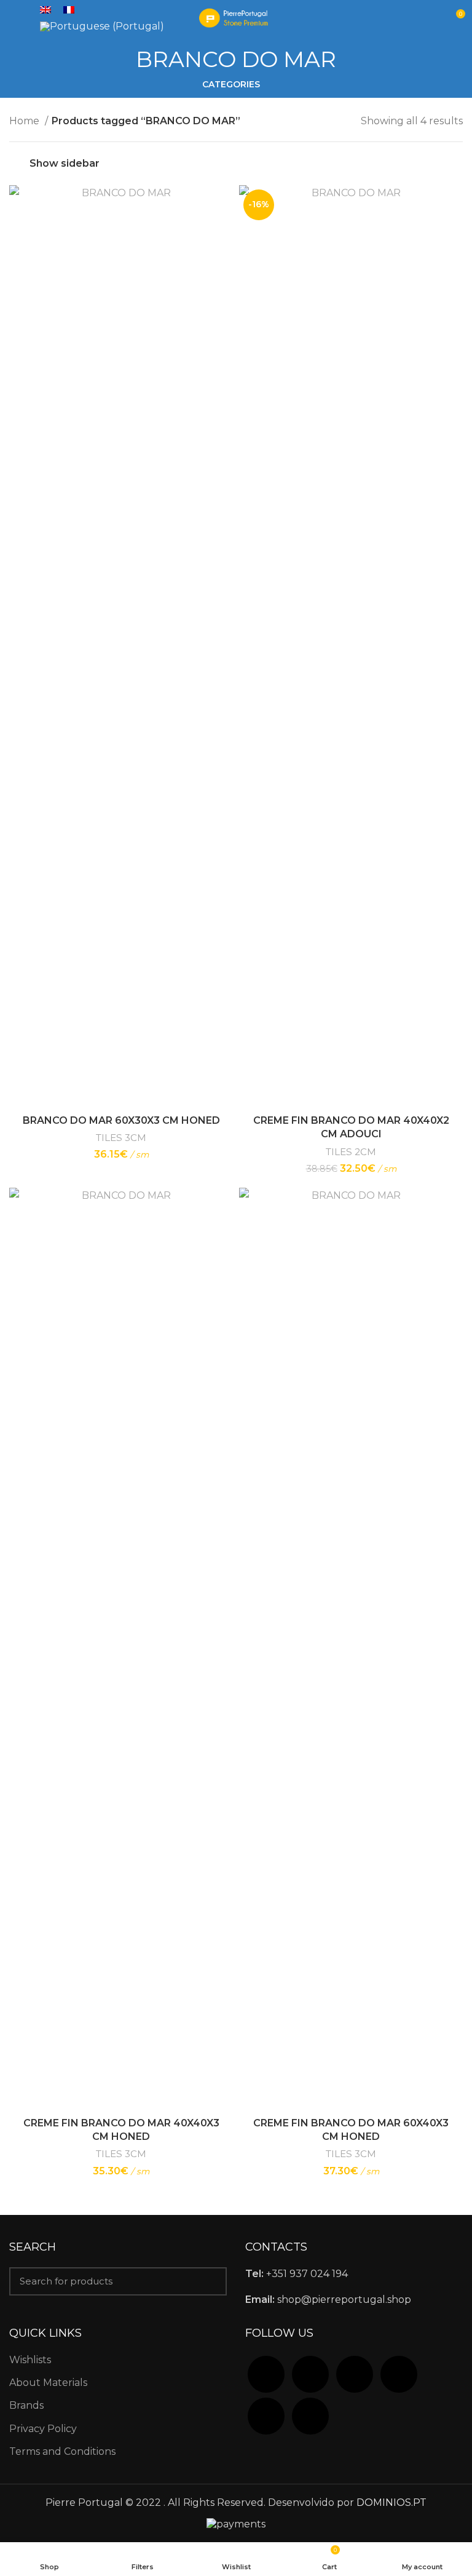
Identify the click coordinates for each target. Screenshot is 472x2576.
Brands (26, 2405)
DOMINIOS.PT (391, 2502)
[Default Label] (399, 2373)
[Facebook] (266, 2373)
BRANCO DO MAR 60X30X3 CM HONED (121, 1120)
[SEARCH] (210, 2281)
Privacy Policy (43, 2429)
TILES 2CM (351, 1152)
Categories (231, 84)
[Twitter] (310, 2373)
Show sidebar (65, 163)
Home (26, 121)
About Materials (48, 2383)
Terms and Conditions (62, 2451)
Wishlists (30, 2360)
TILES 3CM (121, 1138)
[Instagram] (355, 2373)
